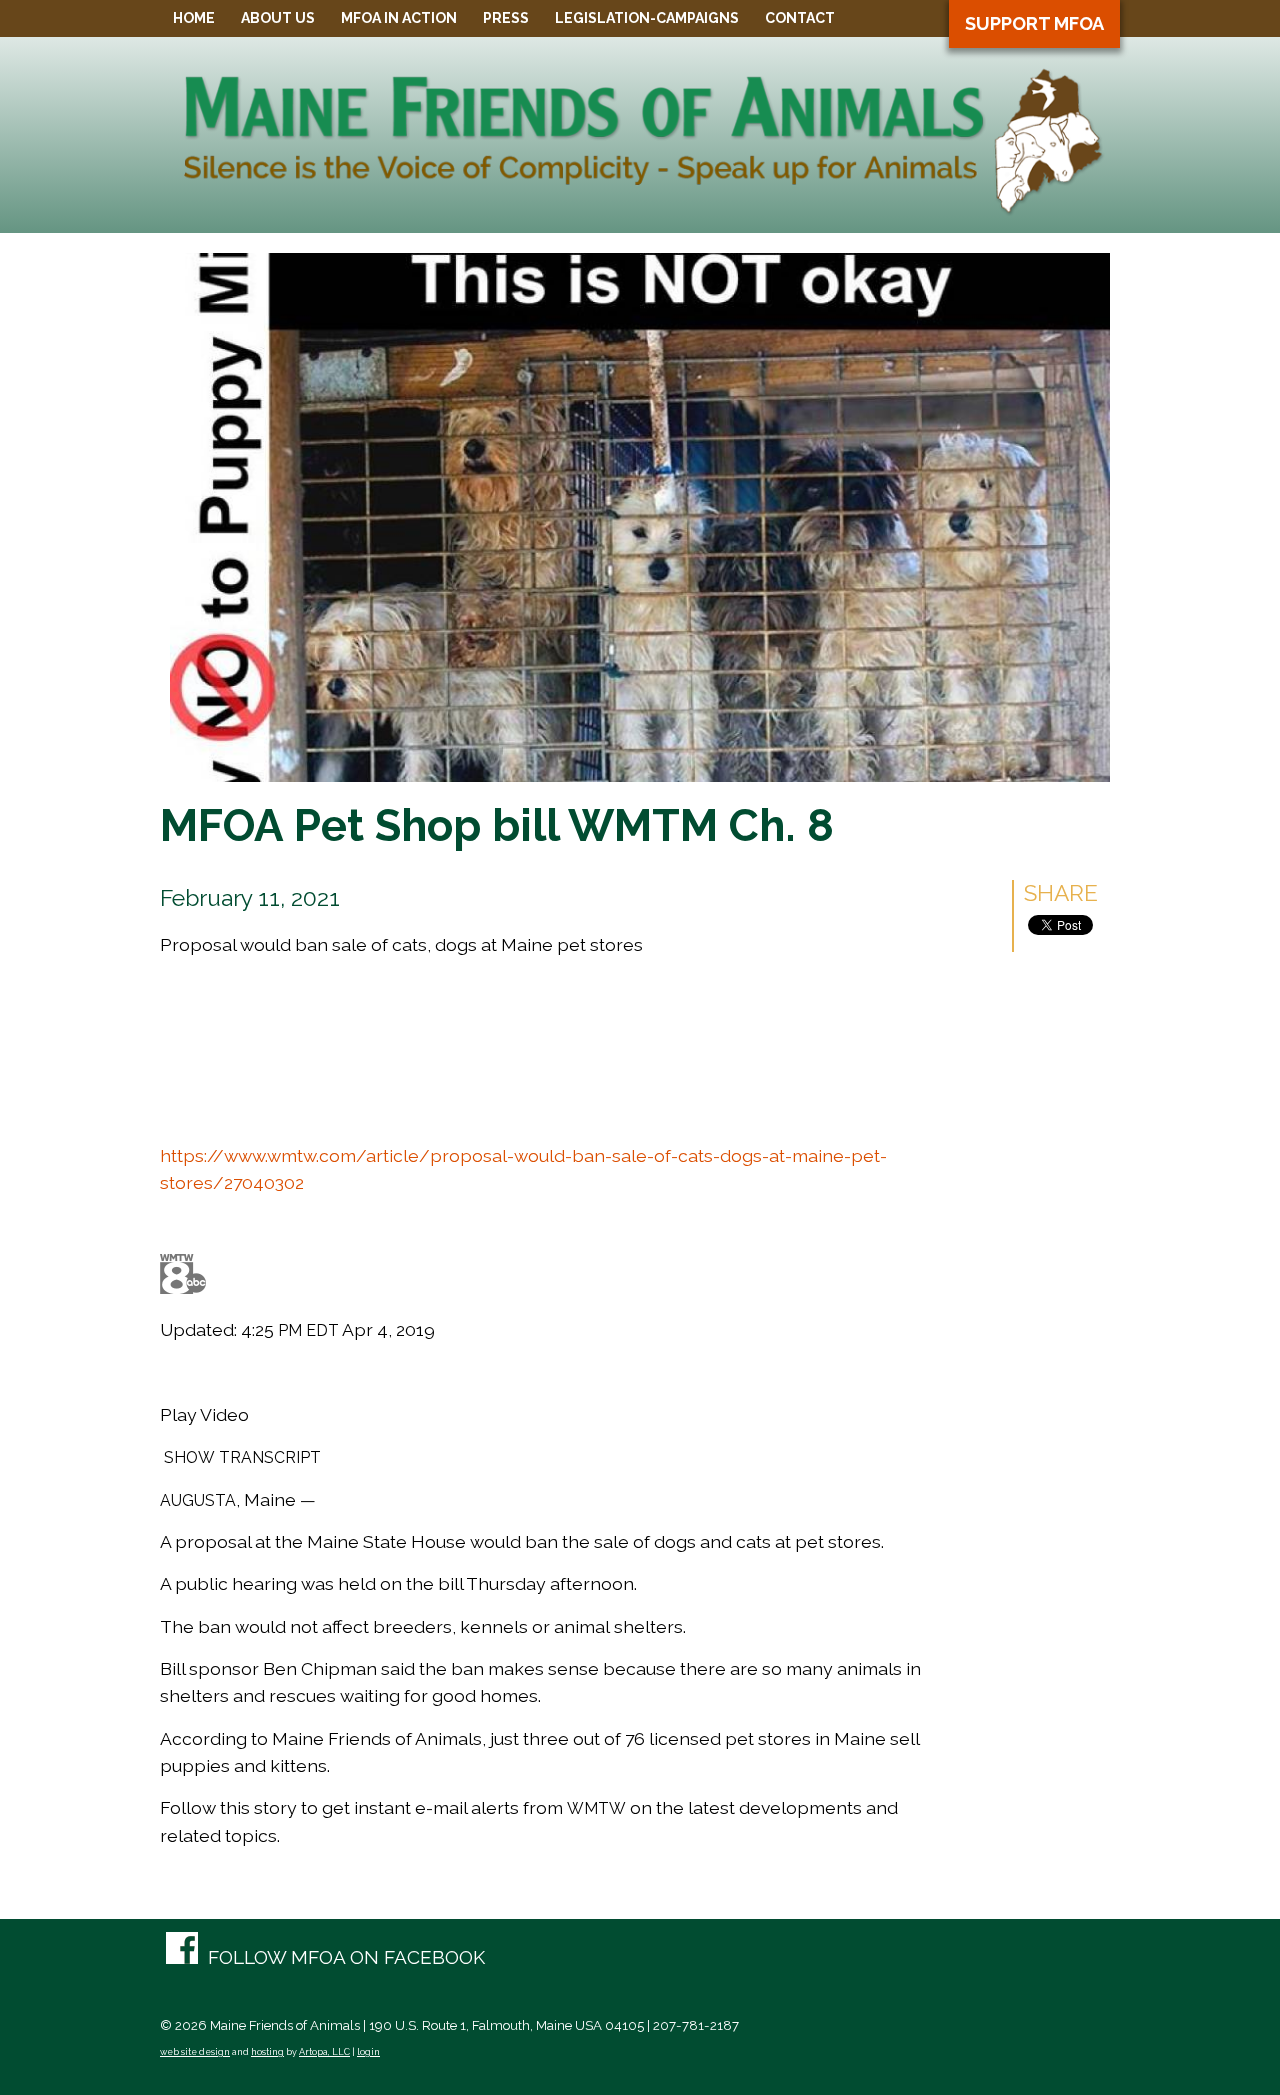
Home (194, 18)
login (368, 2052)
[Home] (640, 209)
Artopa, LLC (324, 2052)
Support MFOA (1034, 23)
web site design (195, 2052)
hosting (267, 2052)
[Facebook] (325, 1958)
